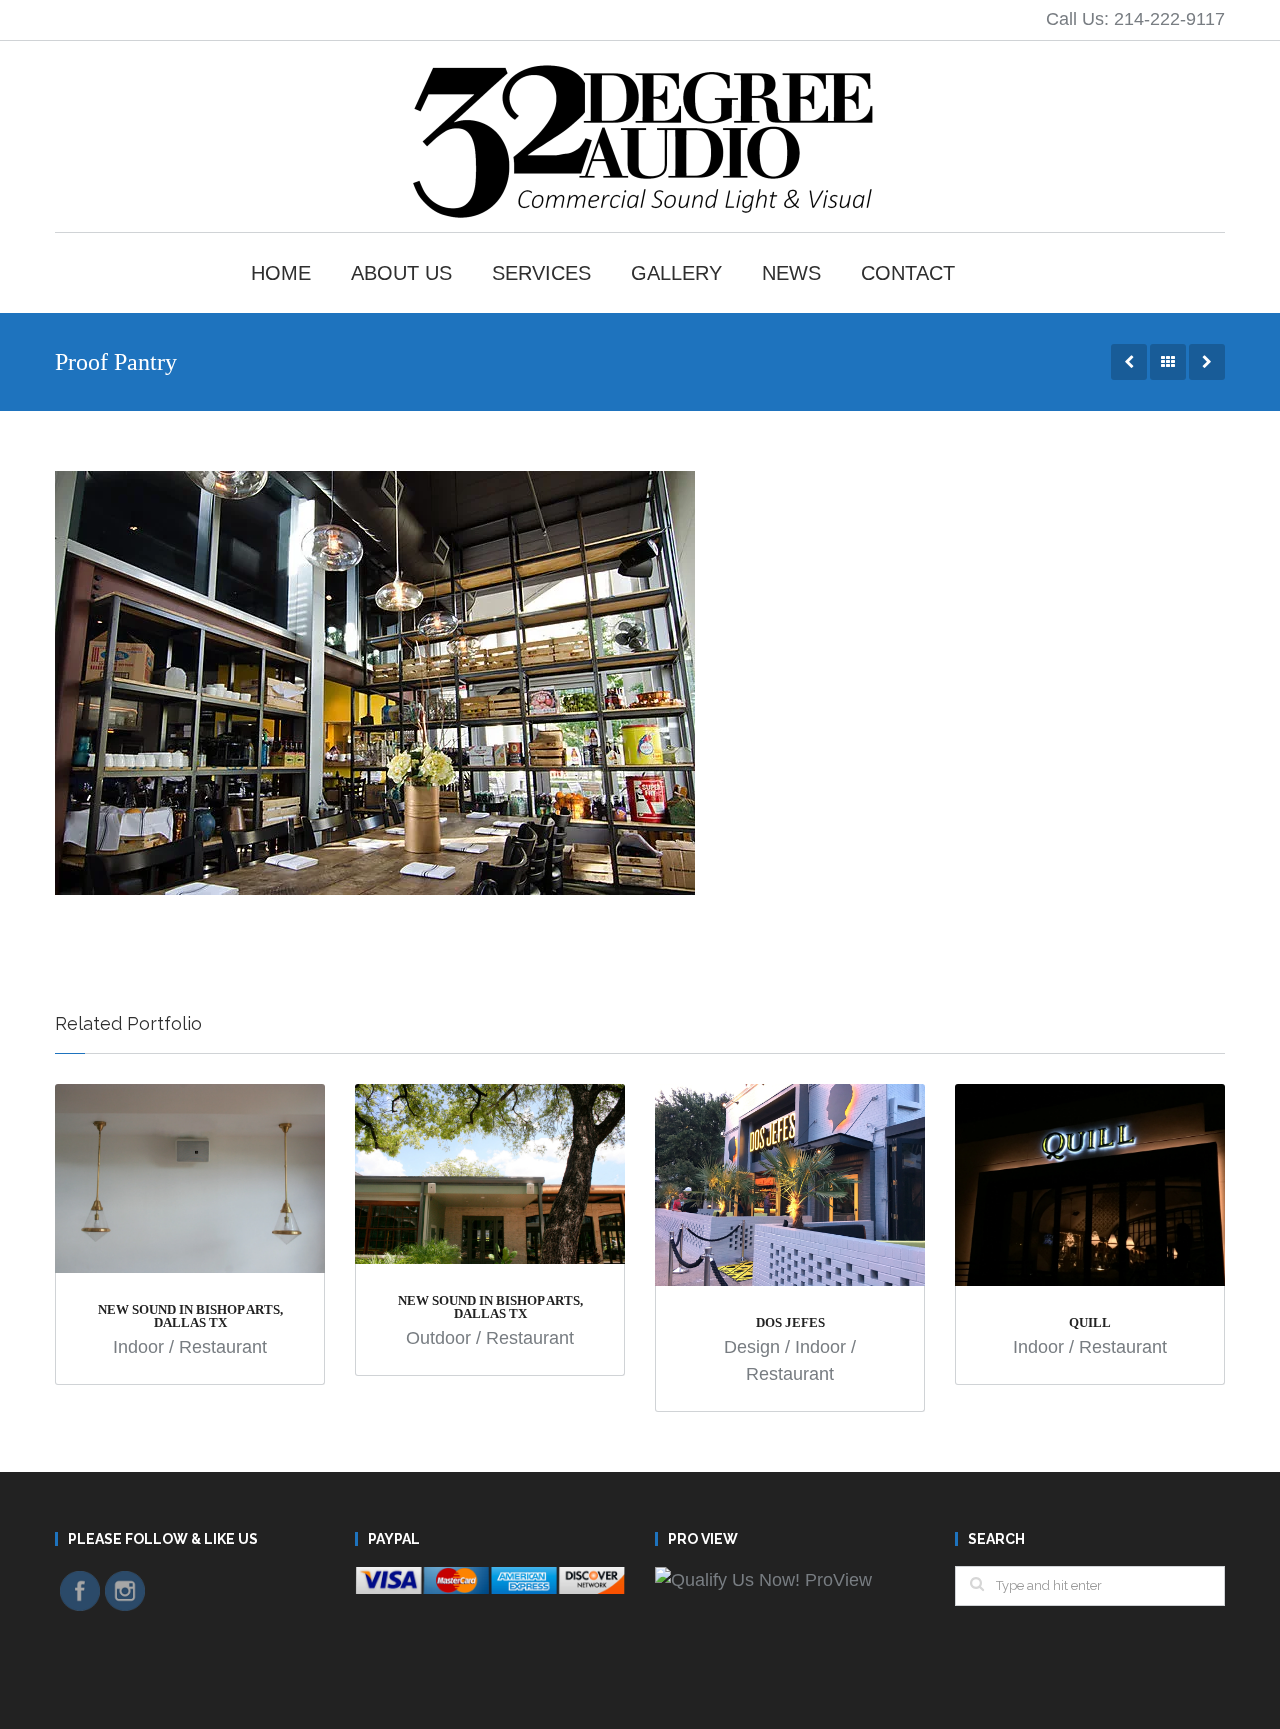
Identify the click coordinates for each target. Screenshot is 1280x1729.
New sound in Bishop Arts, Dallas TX (190, 1316)
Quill (1090, 1322)
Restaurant (223, 1347)
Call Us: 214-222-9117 (1135, 19)
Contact (908, 273)
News (791, 273)
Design (752, 1347)
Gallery (676, 273)
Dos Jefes (790, 1322)
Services (541, 273)
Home (281, 273)
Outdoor (438, 1338)
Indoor (138, 1347)
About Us (401, 273)
